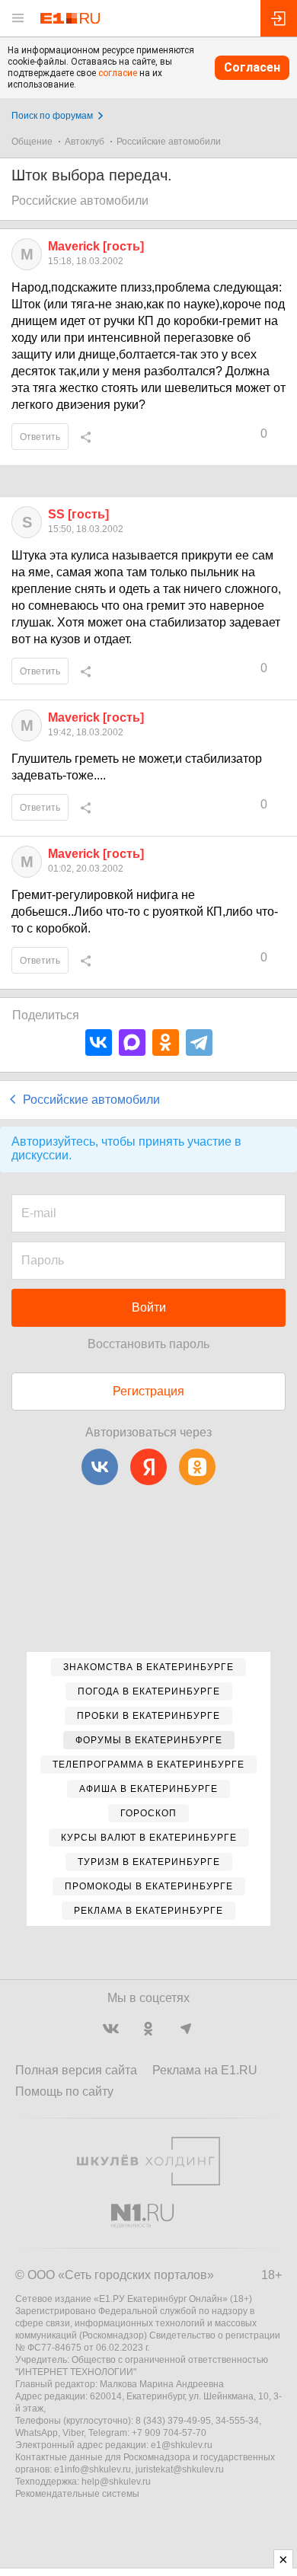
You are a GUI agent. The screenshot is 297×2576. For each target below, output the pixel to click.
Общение (32, 142)
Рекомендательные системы (77, 2494)
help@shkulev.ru (116, 2482)
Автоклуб (85, 142)
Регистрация (148, 1391)
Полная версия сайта (76, 2070)
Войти (149, 1307)
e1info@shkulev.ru (93, 2469)
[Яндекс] (148, 1467)
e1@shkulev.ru (182, 2445)
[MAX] (132, 1043)
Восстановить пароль (148, 1344)
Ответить (40, 437)
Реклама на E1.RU (205, 2070)
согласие (118, 73)
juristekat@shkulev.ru (180, 2469)
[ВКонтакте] (99, 1043)
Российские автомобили (169, 142)
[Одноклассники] (166, 1043)
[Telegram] (199, 1043)
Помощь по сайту (64, 2091)
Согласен (252, 67)
